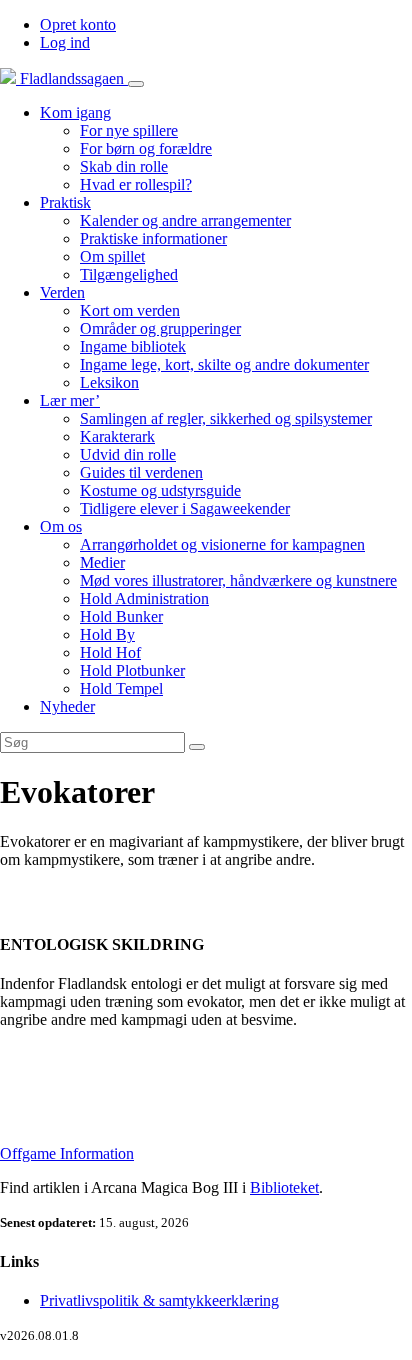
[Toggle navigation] (136, 84)
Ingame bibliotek (133, 346)
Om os (61, 526)
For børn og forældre (146, 148)
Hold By (107, 634)
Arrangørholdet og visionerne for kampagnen (222, 544)
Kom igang (75, 112)
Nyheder (67, 706)
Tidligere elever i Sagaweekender (185, 508)
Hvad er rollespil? (136, 184)
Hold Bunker (121, 616)
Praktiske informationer (153, 238)
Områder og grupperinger (160, 328)
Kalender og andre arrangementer (185, 220)
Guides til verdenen (141, 472)
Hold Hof (110, 652)
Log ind (65, 42)
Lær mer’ (70, 400)
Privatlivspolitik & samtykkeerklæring (159, 1300)
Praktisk (65, 202)
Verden (62, 292)
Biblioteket (284, 1187)
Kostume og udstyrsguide (160, 490)
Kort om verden (130, 310)
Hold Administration (144, 598)
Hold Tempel (121, 688)
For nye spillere (129, 130)
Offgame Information (67, 1153)
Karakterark (117, 436)
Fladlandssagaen (72, 78)
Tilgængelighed (129, 274)
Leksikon (109, 382)
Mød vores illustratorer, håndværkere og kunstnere (238, 580)
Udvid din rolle (128, 454)
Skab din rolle (124, 166)
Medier (102, 562)
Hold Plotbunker (132, 670)
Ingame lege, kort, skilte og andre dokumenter (224, 364)
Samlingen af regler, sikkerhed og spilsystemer (226, 418)
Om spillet (112, 256)
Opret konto (78, 24)
